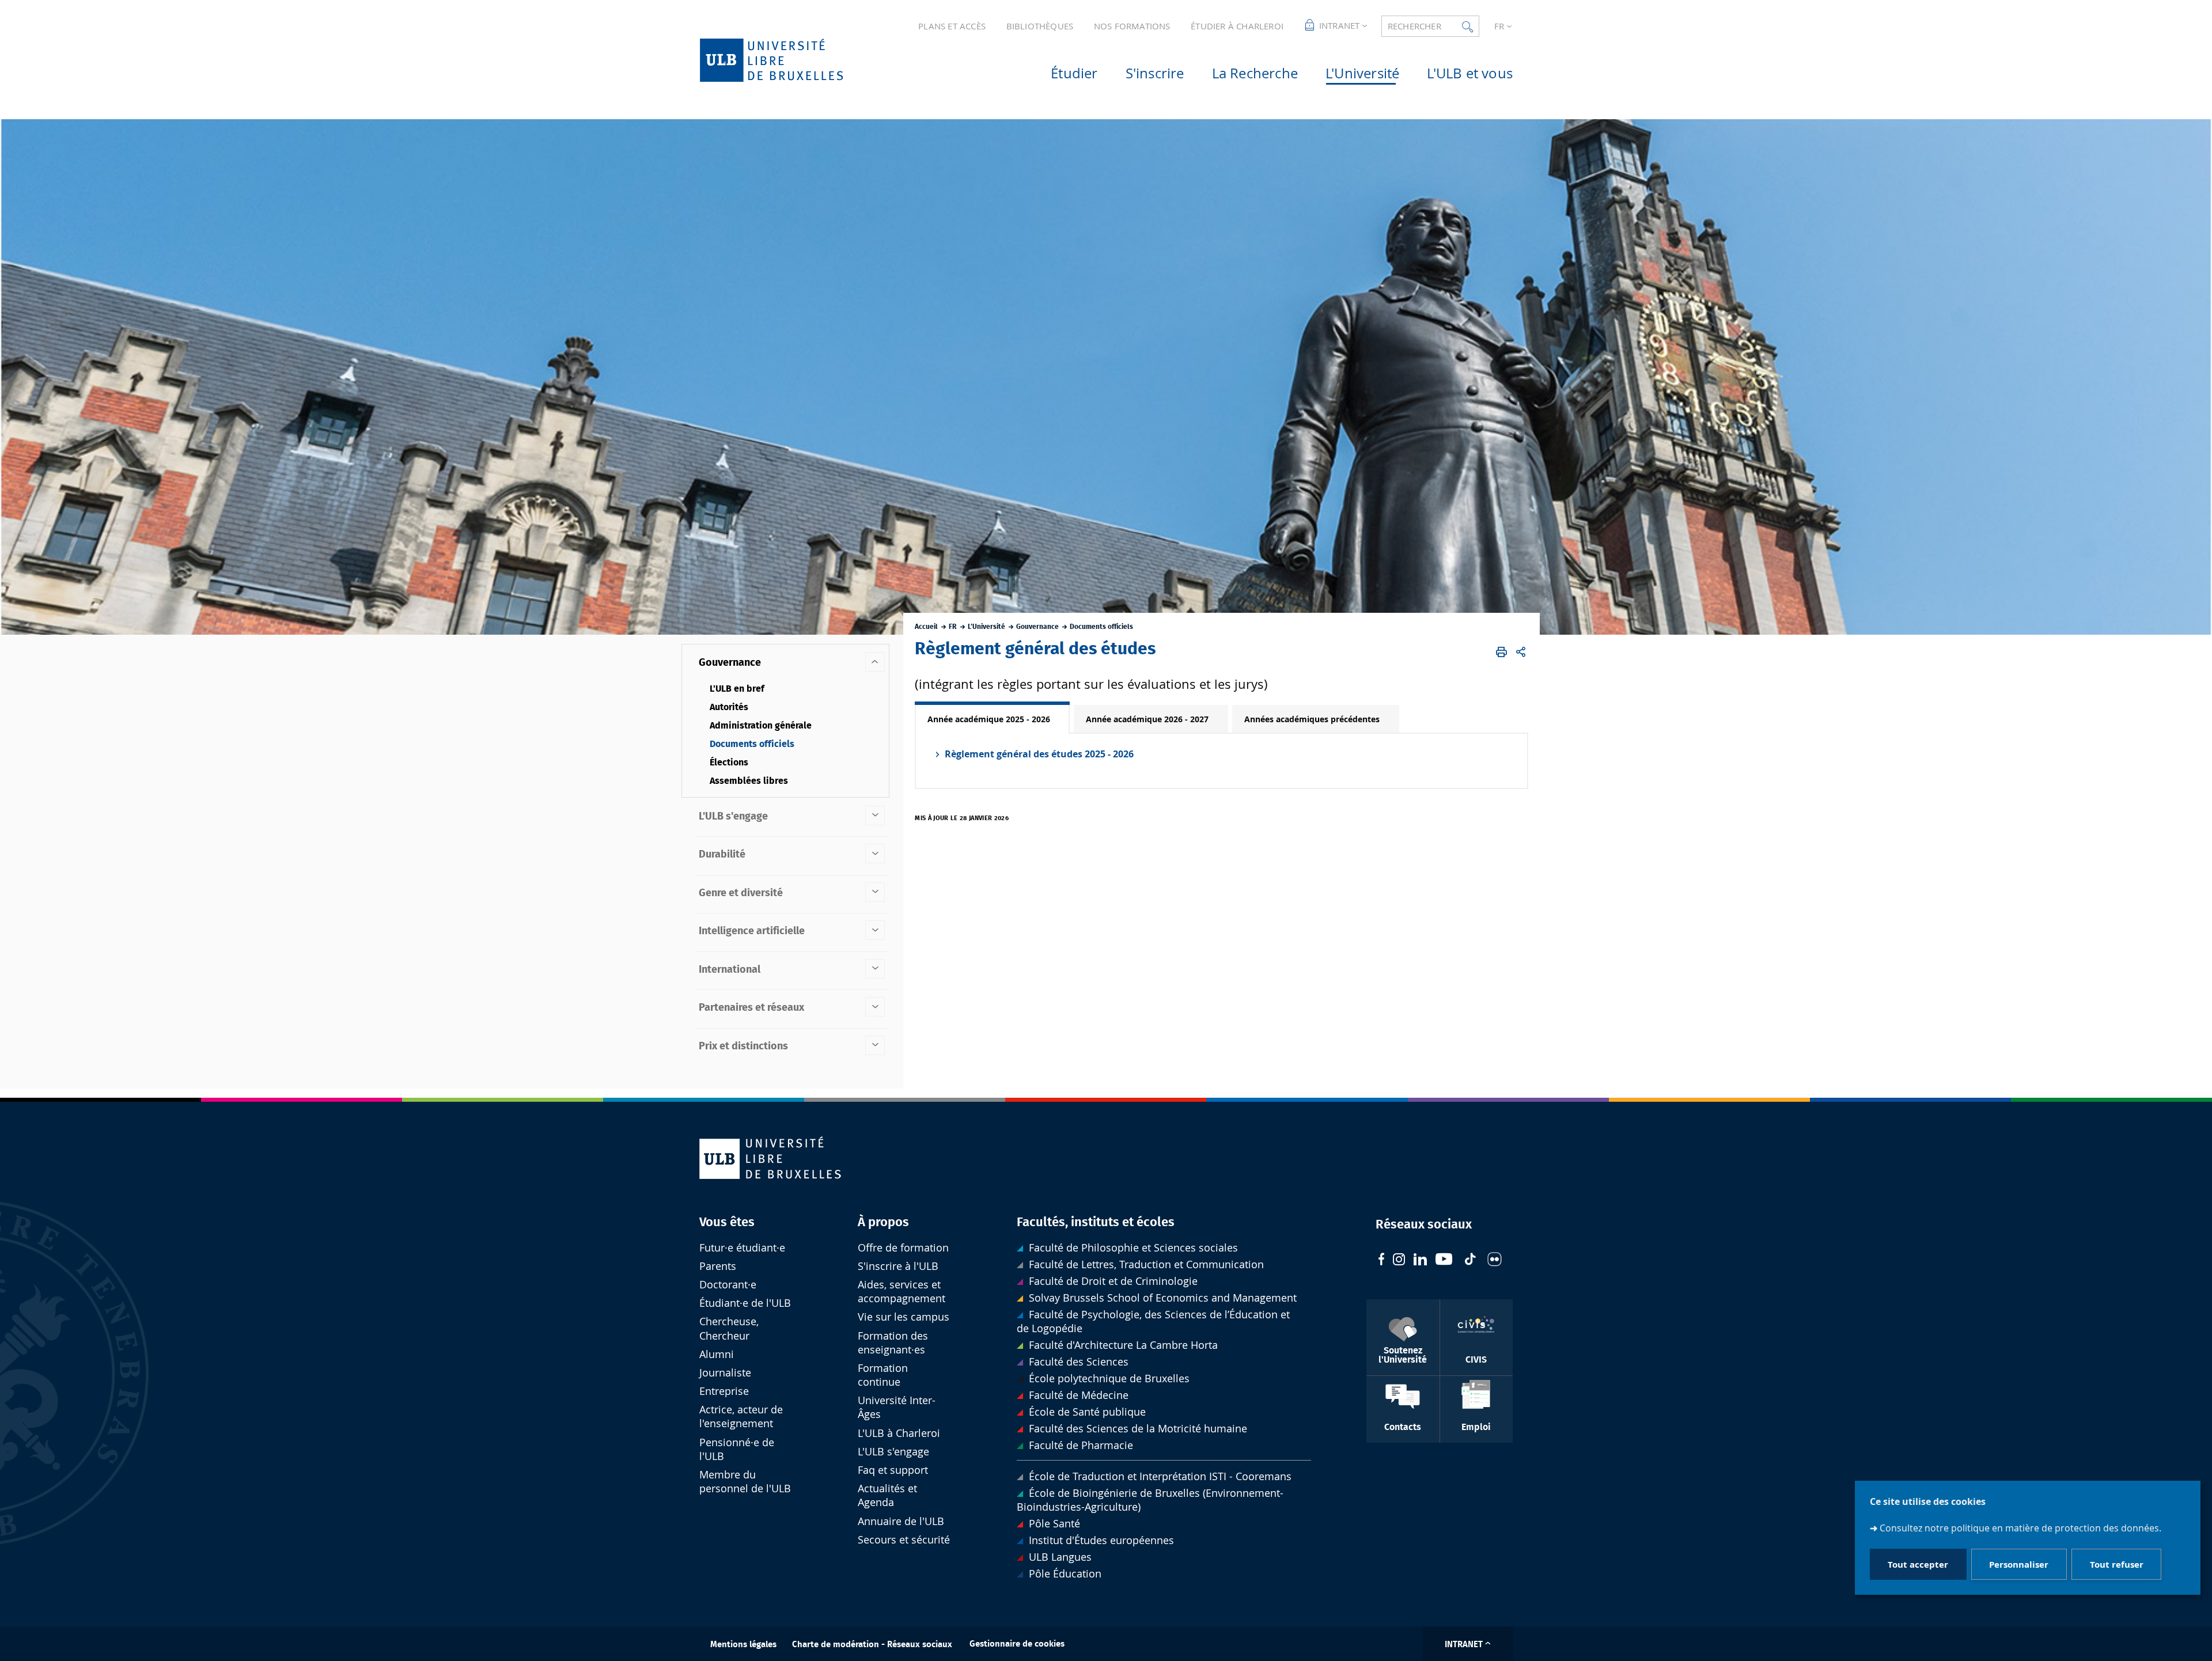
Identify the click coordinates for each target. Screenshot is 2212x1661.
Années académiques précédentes (1312, 719)
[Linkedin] (1420, 1261)
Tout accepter (1918, 1565)
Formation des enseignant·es (893, 1343)
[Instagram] (1399, 1261)
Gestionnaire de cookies (1017, 1644)
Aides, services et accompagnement (902, 1292)
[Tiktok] (1470, 1260)
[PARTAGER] (1521, 652)
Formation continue (883, 1375)
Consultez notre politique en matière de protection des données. (2020, 1528)
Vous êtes (727, 1222)
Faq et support (893, 1470)
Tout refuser (2117, 1565)
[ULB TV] (1444, 1260)
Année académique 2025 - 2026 (989, 719)
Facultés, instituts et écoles (1096, 1222)
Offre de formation (903, 1248)
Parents (718, 1266)
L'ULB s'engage (893, 1452)
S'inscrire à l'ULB (898, 1266)
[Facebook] (1381, 1260)
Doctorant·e (728, 1285)
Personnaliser (2019, 1565)
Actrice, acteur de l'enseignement (741, 1417)
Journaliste (725, 1373)
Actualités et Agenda (887, 1495)
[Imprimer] (1501, 652)
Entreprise (724, 1391)
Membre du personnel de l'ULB (745, 1482)
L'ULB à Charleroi (899, 1433)
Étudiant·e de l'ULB (745, 1303)
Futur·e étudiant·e (742, 1248)
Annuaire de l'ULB (901, 1521)
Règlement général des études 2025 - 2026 (1039, 754)
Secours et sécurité (904, 1540)
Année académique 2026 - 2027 (1147, 719)
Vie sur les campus (904, 1317)
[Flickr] (1495, 1261)
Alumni (717, 1354)
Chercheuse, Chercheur (729, 1328)
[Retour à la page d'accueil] (790, 60)
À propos (883, 1222)
